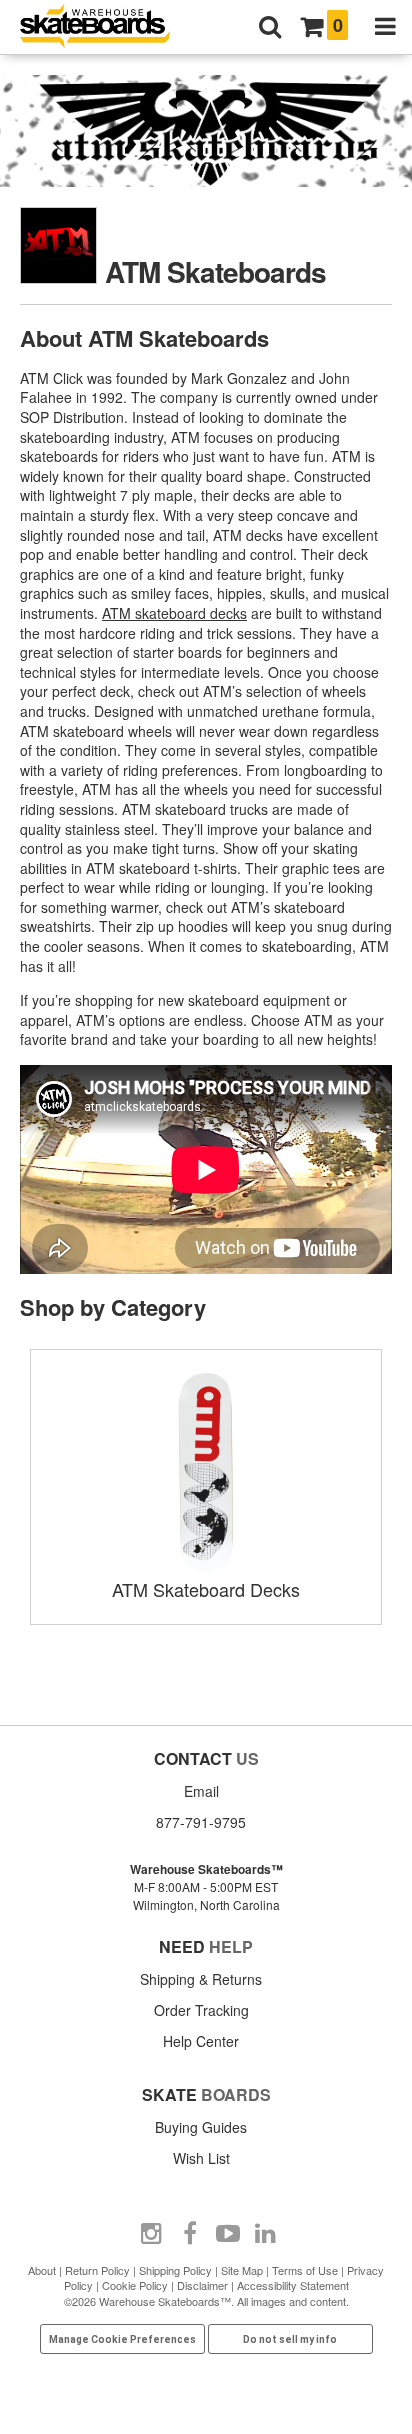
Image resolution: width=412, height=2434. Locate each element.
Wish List (201, 2158)
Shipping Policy (175, 2270)
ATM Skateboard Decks (206, 1589)
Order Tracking (201, 2010)
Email (201, 1791)
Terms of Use (305, 2270)
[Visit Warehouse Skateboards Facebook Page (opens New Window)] (190, 2234)
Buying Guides (201, 2127)
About (42, 2270)
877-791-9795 (201, 1822)
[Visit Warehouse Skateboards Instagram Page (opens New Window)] (152, 2234)
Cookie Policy (135, 2285)
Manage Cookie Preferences (122, 2339)
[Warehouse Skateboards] (105, 27)
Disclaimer (202, 2285)
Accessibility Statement (293, 2285)
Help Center (201, 2041)
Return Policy (97, 2270)
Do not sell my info (290, 2339)
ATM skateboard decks (174, 613)
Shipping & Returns (201, 1979)
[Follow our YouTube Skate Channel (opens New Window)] (228, 2234)
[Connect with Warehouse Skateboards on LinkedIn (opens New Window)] (266, 2234)
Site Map (242, 2270)
